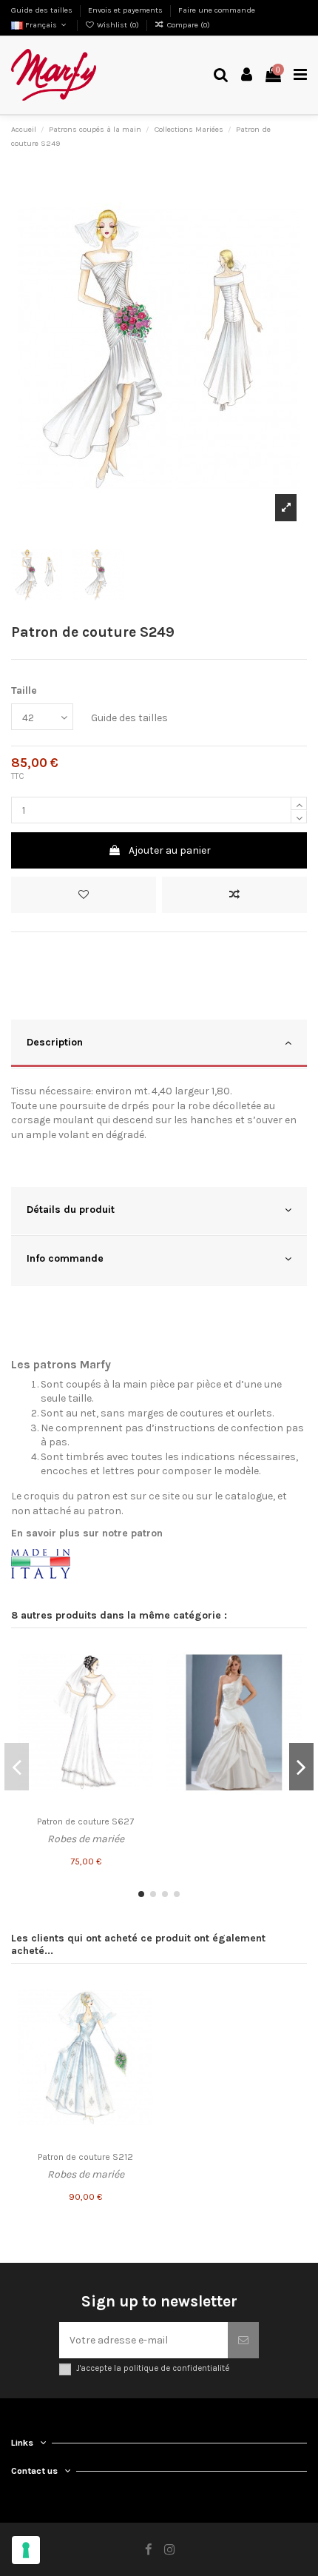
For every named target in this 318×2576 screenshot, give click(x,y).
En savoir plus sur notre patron (87, 1533)
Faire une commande (217, 10)
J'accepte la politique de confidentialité (153, 2368)
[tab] (159, 1044)
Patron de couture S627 (85, 1821)
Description (55, 1042)
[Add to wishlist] (84, 895)
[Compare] (142, 1683)
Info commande (65, 1258)
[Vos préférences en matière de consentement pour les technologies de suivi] (26, 2550)
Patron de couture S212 (85, 2157)
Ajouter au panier (170, 850)
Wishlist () (118, 25)
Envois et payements (126, 10)
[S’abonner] (243, 2340)
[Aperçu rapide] (142, 1709)
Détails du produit (71, 1210)
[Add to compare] (234, 895)
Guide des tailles (43, 10)
